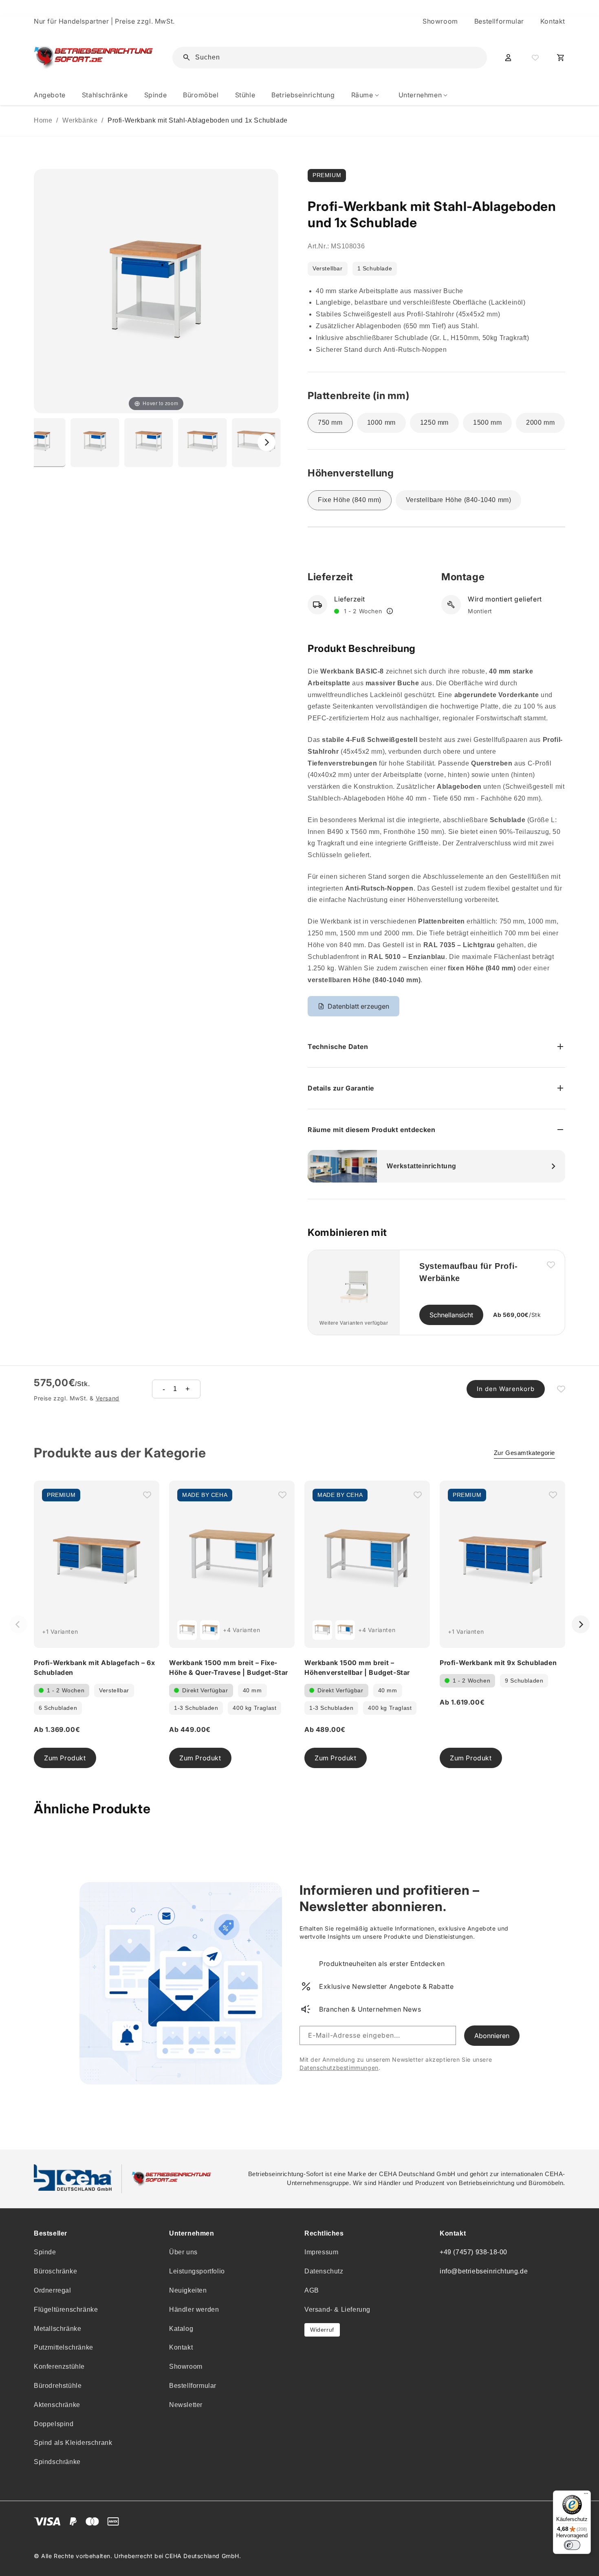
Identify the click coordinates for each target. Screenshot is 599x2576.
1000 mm (381, 422)
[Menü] (586, 2495)
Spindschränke (57, 2462)
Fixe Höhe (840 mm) (350, 500)
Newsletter (186, 2405)
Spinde (45, 2252)
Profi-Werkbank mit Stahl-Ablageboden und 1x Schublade (198, 120)
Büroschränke (55, 2271)
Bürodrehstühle (58, 2386)
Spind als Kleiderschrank (73, 2443)
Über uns (183, 2252)
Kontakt (553, 21)
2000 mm (540, 422)
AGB (312, 2290)
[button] (367, 95)
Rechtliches (324, 2233)
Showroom (440, 21)
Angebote (50, 95)
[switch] (572, 2545)
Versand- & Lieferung (337, 2309)
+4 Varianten (241, 1630)
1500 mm (487, 422)
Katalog (181, 2329)
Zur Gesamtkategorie (524, 1453)
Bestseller (51, 2233)
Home (43, 120)
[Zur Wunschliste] (534, 57)
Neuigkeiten (188, 2290)
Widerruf (322, 2330)
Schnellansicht (451, 1315)
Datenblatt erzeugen (358, 1006)
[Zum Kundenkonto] (508, 57)
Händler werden (194, 2309)
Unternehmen (192, 2233)
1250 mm (434, 422)
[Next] (266, 442)
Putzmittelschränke (64, 2347)
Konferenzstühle (59, 2366)
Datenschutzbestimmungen (339, 2068)
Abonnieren (492, 2036)
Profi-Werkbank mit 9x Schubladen (498, 1663)
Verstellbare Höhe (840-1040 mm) (459, 500)
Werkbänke (80, 120)
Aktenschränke (57, 2405)
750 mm (330, 422)
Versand (108, 1398)
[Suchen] (468, 57)
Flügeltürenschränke (66, 2309)
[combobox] (335, 58)
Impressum (321, 2252)
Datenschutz (324, 2271)
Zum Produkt (65, 1758)
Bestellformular (499, 21)
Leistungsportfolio (197, 2271)
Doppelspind (54, 2424)
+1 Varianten (60, 1631)
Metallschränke (57, 2329)
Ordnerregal (53, 2290)
